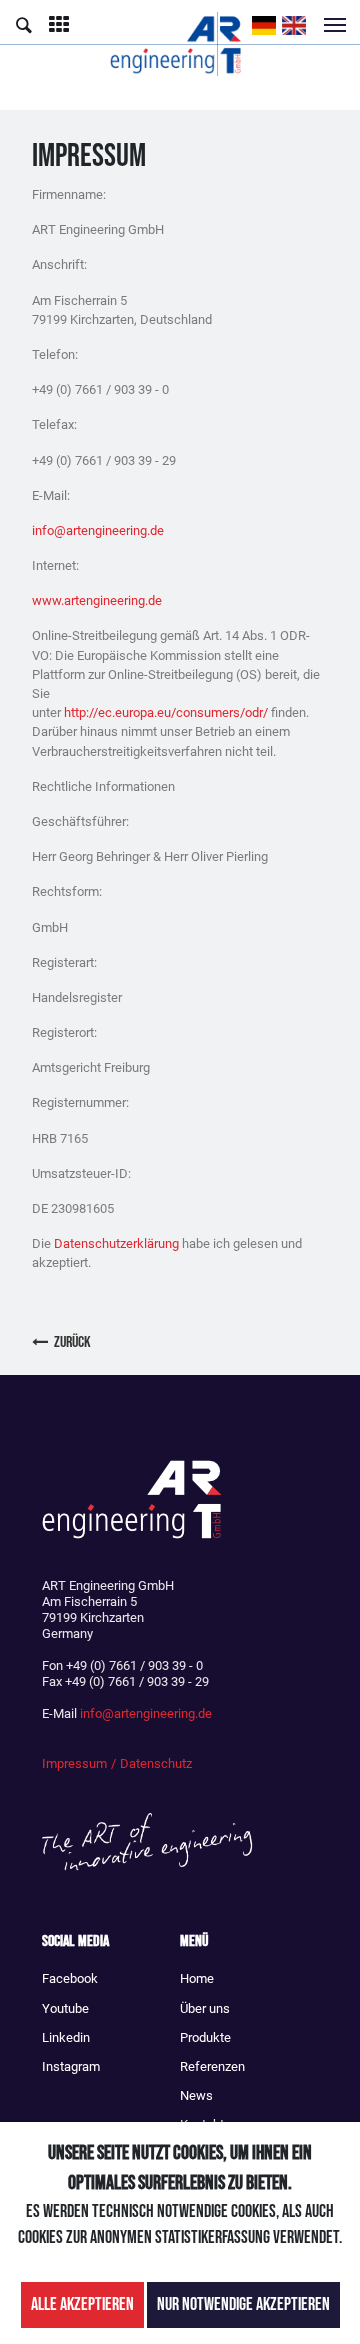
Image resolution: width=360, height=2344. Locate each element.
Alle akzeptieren (82, 2304)
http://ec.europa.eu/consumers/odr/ (166, 712)
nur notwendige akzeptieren (243, 2304)
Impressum (74, 1763)
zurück (72, 1342)
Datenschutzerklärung (116, 1243)
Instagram (71, 2066)
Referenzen (212, 2066)
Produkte (205, 2037)
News (196, 2095)
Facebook (70, 1978)
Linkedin (66, 2037)
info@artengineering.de (98, 530)
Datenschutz (156, 1763)
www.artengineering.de (97, 600)
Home (197, 1978)
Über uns (205, 2008)
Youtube (65, 2008)
